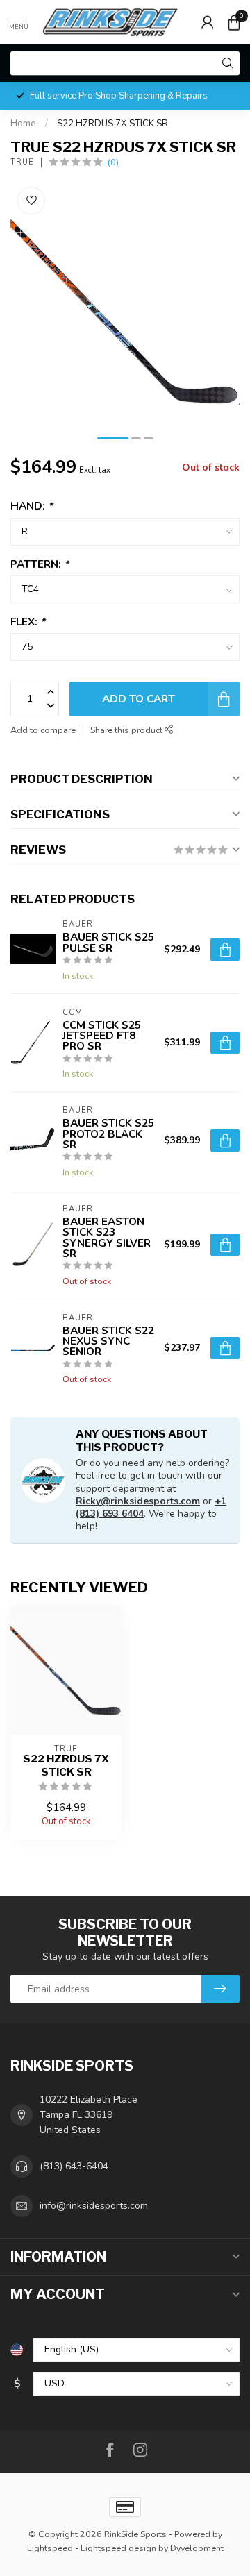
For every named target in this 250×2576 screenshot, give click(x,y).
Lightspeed (50, 2548)
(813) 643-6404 (74, 2166)
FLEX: (28, 622)
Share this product (127, 730)
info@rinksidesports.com (94, 2206)
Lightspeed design (118, 2548)
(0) (113, 162)
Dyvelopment (197, 2548)
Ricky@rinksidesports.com (138, 1501)
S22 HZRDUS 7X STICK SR (112, 124)
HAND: (32, 506)
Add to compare (43, 730)
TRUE (22, 162)
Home (23, 124)
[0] (234, 22)
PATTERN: (40, 564)
